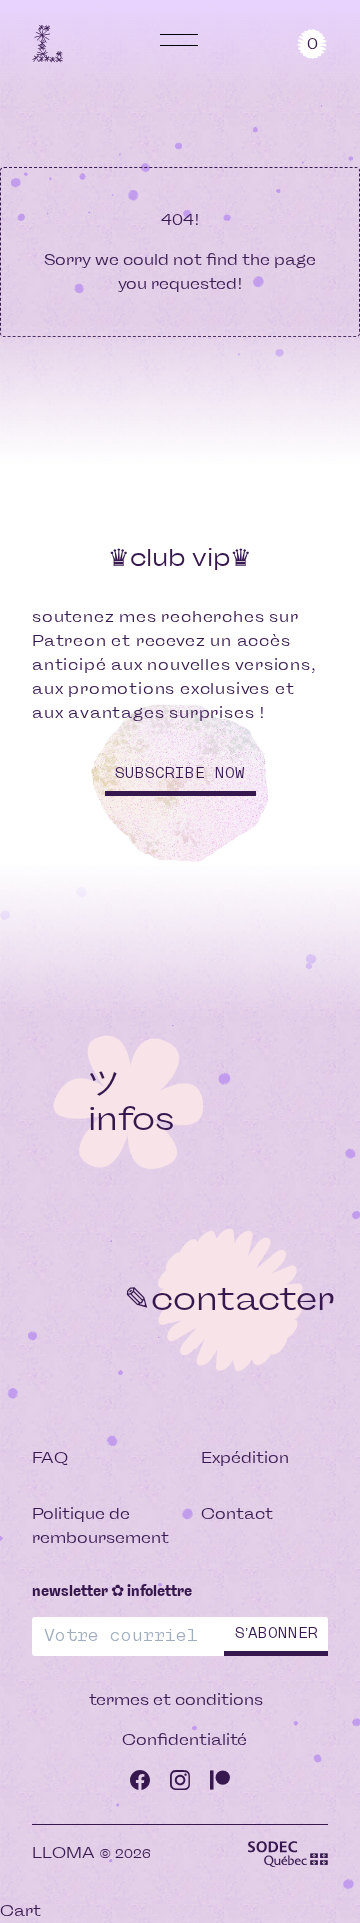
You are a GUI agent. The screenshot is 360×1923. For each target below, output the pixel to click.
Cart (20, 1910)
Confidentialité (184, 1739)
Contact (237, 1513)
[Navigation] (180, 40)
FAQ (50, 1457)
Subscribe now (180, 773)
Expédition (245, 1457)
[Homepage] (48, 42)
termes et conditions (176, 1699)
